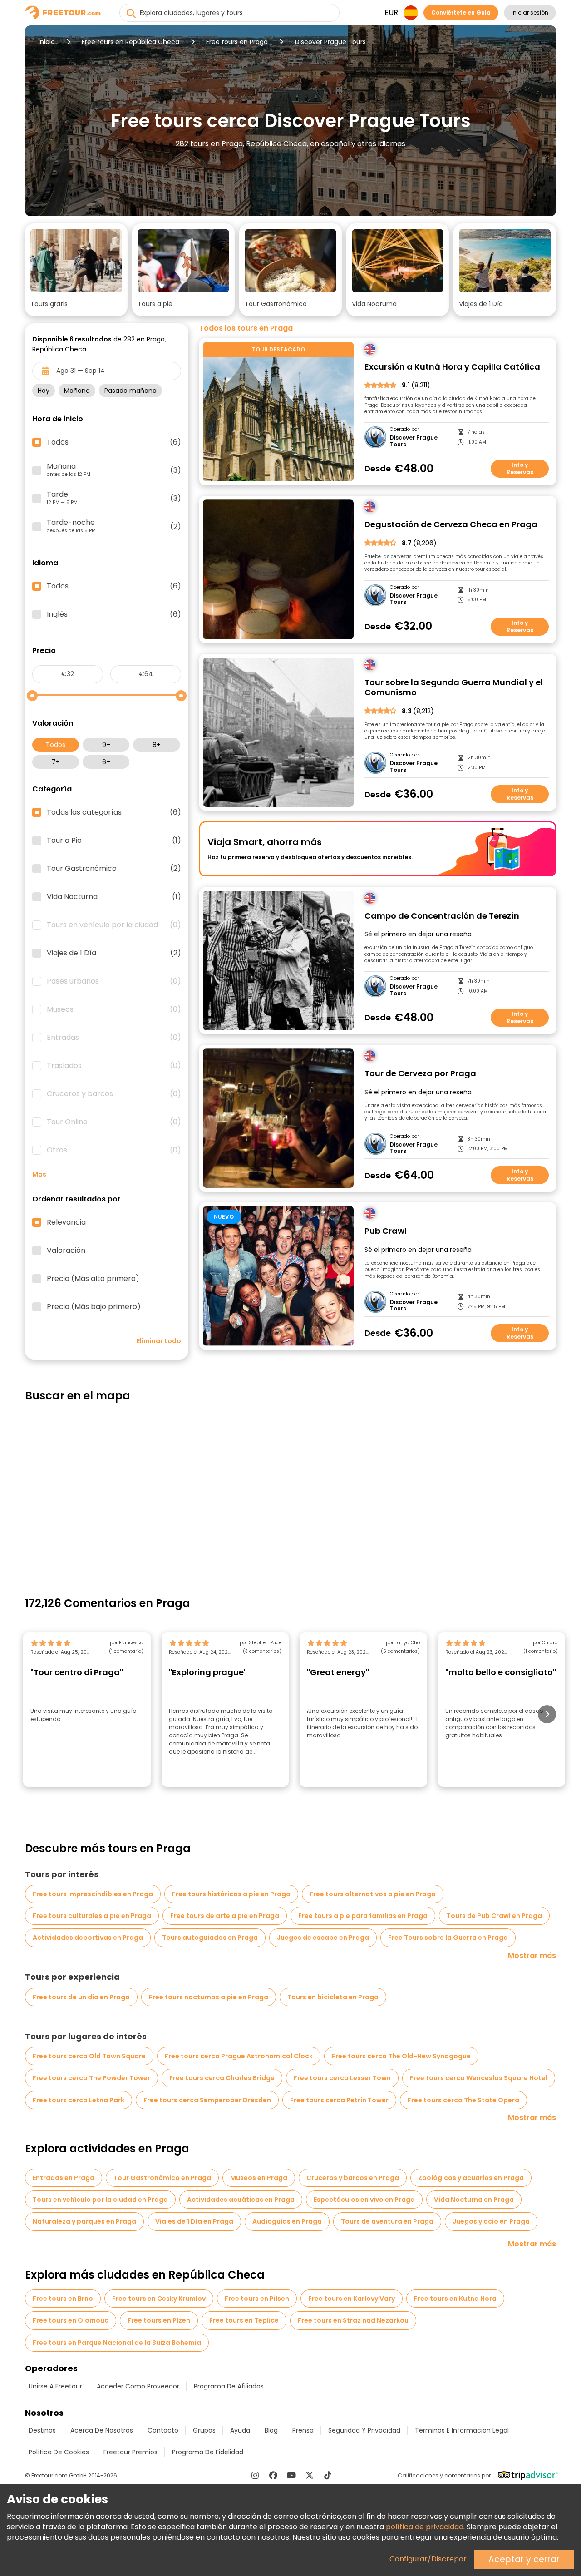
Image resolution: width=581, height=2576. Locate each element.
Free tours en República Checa (130, 42)
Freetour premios (130, 2452)
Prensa (303, 2430)
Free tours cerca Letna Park (79, 2100)
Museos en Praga (259, 2178)
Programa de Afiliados (229, 2386)
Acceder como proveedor (138, 2386)
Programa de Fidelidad (208, 2452)
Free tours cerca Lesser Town (342, 2078)
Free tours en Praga (237, 42)
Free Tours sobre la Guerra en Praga (448, 1938)
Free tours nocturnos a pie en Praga (209, 1997)
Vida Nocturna (114, 897)
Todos (56, 745)
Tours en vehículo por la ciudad (114, 925)
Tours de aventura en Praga (387, 2221)
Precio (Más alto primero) (93, 1279)
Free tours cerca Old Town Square (89, 2056)
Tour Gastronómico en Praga (162, 2178)
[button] (76, 270)
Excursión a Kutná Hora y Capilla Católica (452, 367)
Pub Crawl (386, 1231)
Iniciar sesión (530, 12)
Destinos (42, 2430)
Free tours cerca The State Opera (463, 2100)
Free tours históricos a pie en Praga (231, 1894)
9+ (106, 745)
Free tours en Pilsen (257, 2299)
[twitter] (310, 2475)
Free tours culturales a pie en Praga (92, 1916)
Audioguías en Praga (287, 2221)
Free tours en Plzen (159, 2320)
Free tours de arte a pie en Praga (225, 1916)
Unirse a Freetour (55, 2386)
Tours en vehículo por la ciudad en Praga (100, 2200)
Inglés (114, 614)
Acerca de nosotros (102, 2430)
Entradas (114, 1038)
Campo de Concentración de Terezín (442, 916)
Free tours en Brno (63, 2299)
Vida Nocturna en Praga (474, 2200)
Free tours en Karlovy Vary (352, 2299)
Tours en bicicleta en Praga (333, 1997)
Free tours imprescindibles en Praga (93, 1894)
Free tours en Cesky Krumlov (159, 2299)
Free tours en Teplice (244, 2320)
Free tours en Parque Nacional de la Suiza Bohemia (117, 2343)
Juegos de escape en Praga (323, 1938)
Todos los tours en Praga (246, 328)
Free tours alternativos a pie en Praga (373, 1894)
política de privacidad (425, 2527)
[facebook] (273, 2475)
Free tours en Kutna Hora (455, 2299)
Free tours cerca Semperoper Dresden (207, 2100)
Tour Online (114, 1122)
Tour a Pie (114, 841)
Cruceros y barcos (114, 1094)
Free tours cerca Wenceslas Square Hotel (479, 2078)
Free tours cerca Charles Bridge (222, 2078)
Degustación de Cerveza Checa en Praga (451, 525)
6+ (106, 762)
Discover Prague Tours (414, 441)
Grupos (204, 2430)
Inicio (47, 42)
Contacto (163, 2430)
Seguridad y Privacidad (364, 2430)
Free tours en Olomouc (71, 2320)
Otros (114, 1150)
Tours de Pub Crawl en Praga (494, 1916)
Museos (114, 1009)
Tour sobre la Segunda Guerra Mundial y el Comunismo (454, 688)
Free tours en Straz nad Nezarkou (353, 2320)
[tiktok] (328, 2475)
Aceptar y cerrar (524, 2559)
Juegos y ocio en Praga (491, 2221)
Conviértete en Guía (461, 12)
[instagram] (255, 2475)
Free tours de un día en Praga (81, 1997)
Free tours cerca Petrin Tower (339, 2100)
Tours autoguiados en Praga (210, 1938)
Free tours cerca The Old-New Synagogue (401, 2056)
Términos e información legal (462, 2430)
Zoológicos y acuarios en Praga (471, 2178)
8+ (157, 745)
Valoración (66, 1251)
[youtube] (291, 2475)
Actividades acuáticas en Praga (241, 2200)
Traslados (114, 1066)
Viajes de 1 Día (114, 953)
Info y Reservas (520, 468)
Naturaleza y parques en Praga (84, 2221)
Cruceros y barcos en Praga (353, 2178)
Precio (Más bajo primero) (94, 1307)
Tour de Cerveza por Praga (420, 1074)
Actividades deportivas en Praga (88, 1938)
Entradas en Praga (64, 2178)
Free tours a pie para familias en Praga (363, 1916)
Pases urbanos (114, 981)
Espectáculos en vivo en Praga (364, 2200)
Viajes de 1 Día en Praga (194, 2221)
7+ (56, 762)
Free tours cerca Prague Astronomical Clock (239, 2056)
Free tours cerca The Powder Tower (91, 2078)
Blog (271, 2430)
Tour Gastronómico (114, 869)
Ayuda (240, 2430)
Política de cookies (59, 2452)
